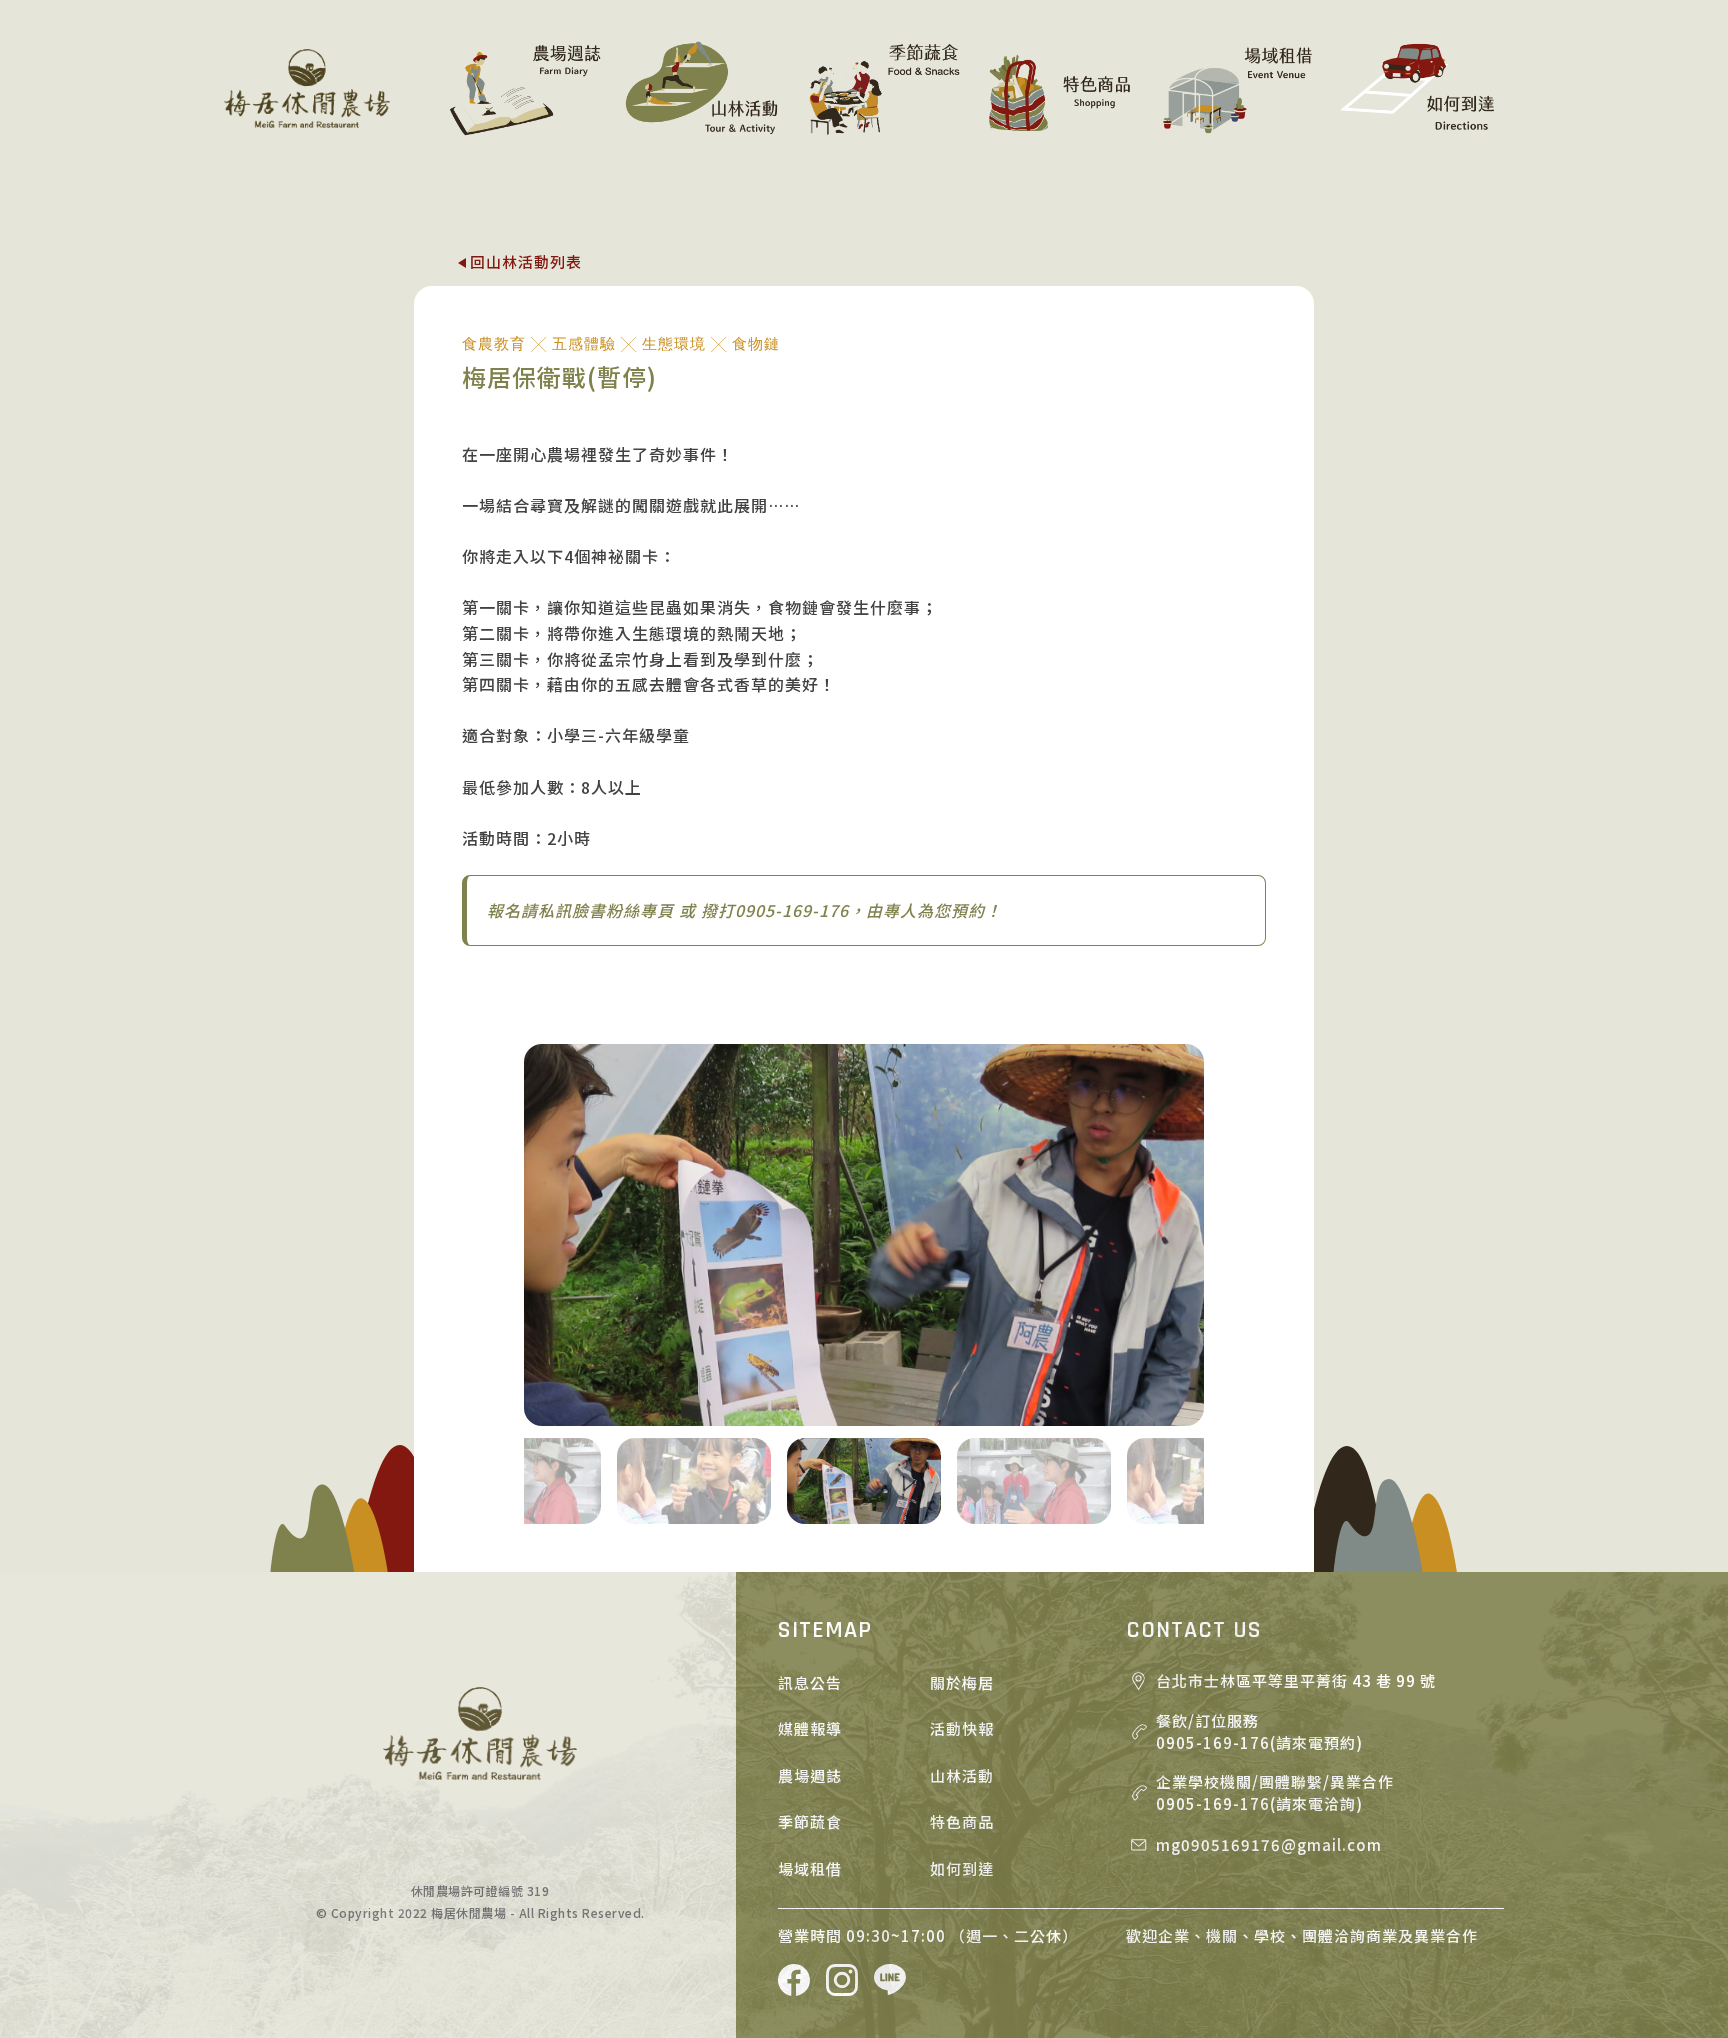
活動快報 (962, 1728)
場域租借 (810, 1868)
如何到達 (962, 1868)
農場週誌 (810, 1775)
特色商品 (962, 1821)
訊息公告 (810, 1682)
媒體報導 (810, 1728)
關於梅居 (962, 1682)
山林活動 (962, 1775)
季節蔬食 (810, 1821)
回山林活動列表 (526, 261)
